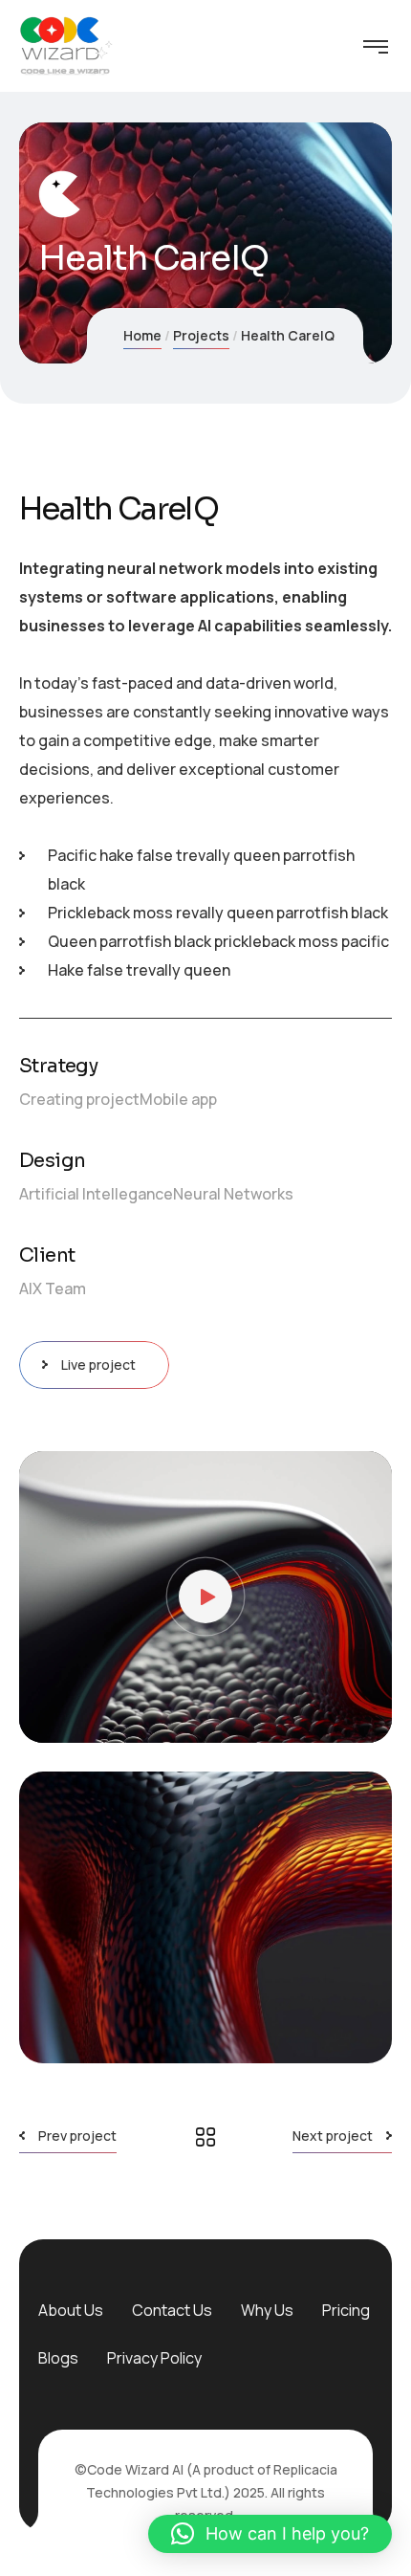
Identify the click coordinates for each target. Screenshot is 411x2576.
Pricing (346, 2310)
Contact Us (172, 2310)
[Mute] (335, 1719)
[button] (205, 1596)
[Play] (48, 1719)
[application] (205, 1597)
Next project (333, 2136)
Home (142, 335)
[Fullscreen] (363, 1719)
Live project (98, 1365)
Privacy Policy (154, 2358)
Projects (201, 335)
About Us (71, 2310)
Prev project (77, 2136)
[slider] (191, 1719)
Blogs (58, 2358)
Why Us (267, 2310)
